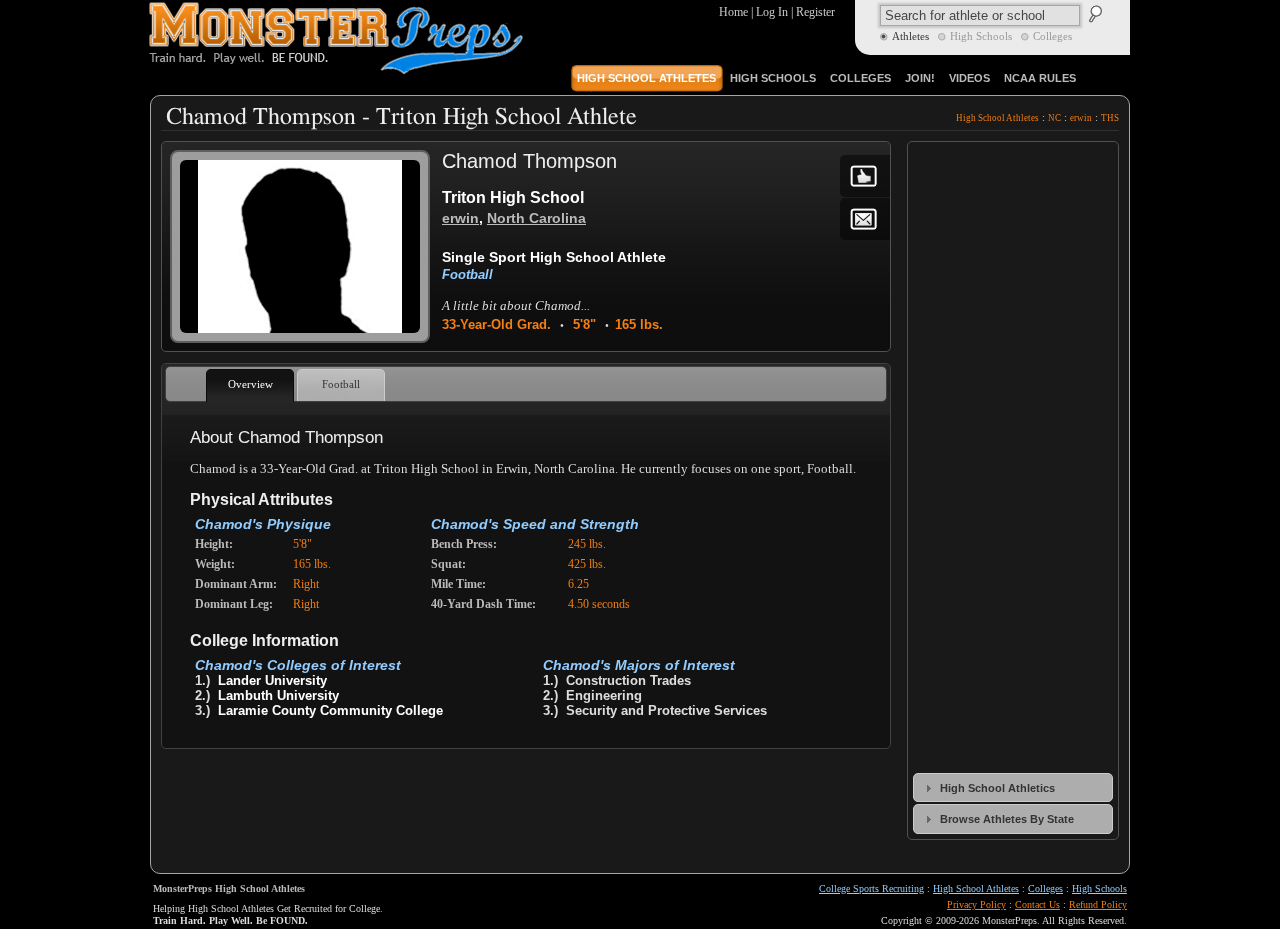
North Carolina (536, 218)
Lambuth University (278, 695)
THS (1110, 118)
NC (1054, 118)
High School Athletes (997, 118)
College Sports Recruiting (871, 888)
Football (467, 274)
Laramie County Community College (330, 710)
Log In (772, 12)
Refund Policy (1098, 904)
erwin (1081, 118)
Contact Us (1037, 904)
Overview (250, 384)
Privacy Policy (976, 904)
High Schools (1099, 888)
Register (815, 12)
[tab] (1013, 787)
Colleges (1045, 888)
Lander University (272, 680)
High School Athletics (997, 788)
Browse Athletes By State (1007, 819)
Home (733, 12)
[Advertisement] (525, 805)
